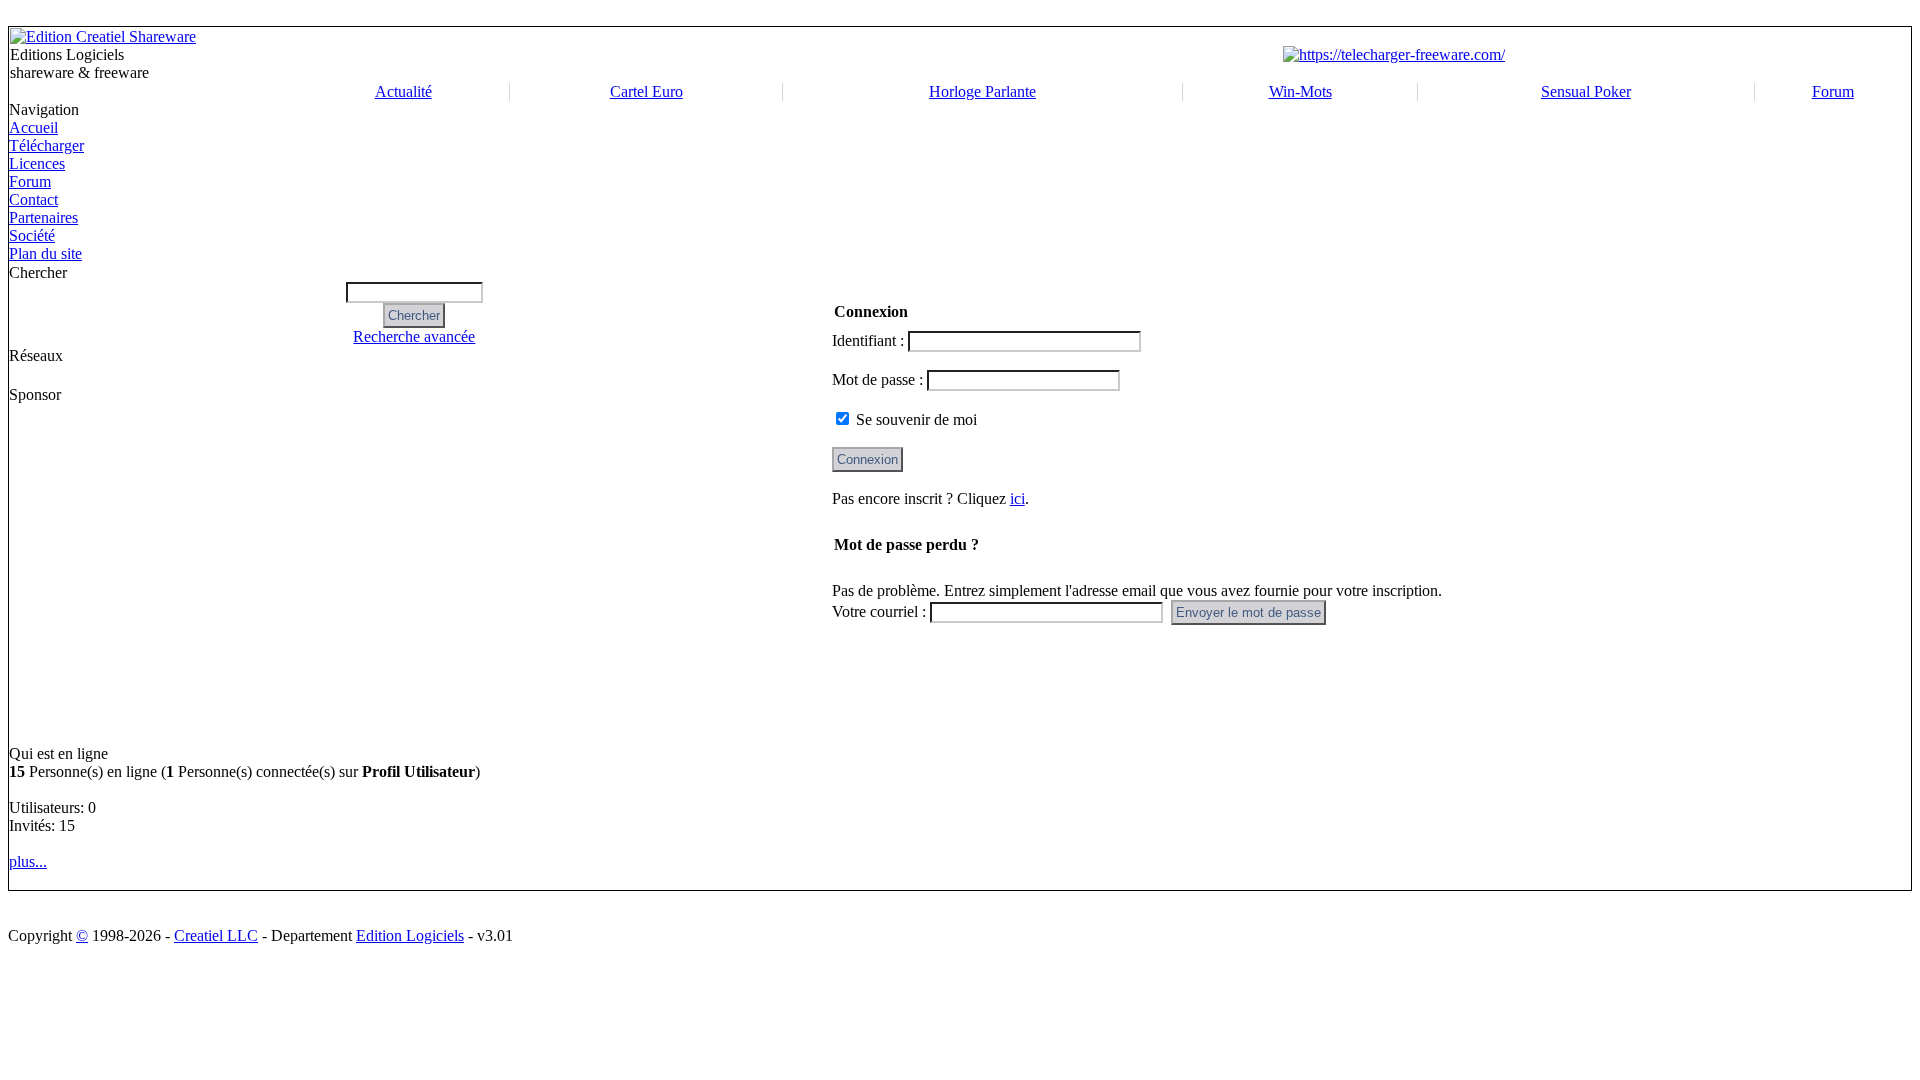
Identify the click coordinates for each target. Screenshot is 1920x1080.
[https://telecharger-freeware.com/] (1394, 54)
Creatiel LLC (216, 935)
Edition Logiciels (410, 935)
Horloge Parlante (982, 91)
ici (1017, 498)
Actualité (403, 91)
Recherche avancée (414, 336)
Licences (37, 163)
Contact (33, 199)
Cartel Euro (646, 91)
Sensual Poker (1586, 91)
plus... (28, 861)
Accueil (33, 127)
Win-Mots (1300, 91)
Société (32, 235)
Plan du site (45, 253)
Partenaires (43, 217)
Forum (1833, 91)
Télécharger (46, 145)
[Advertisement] (95, 574)
